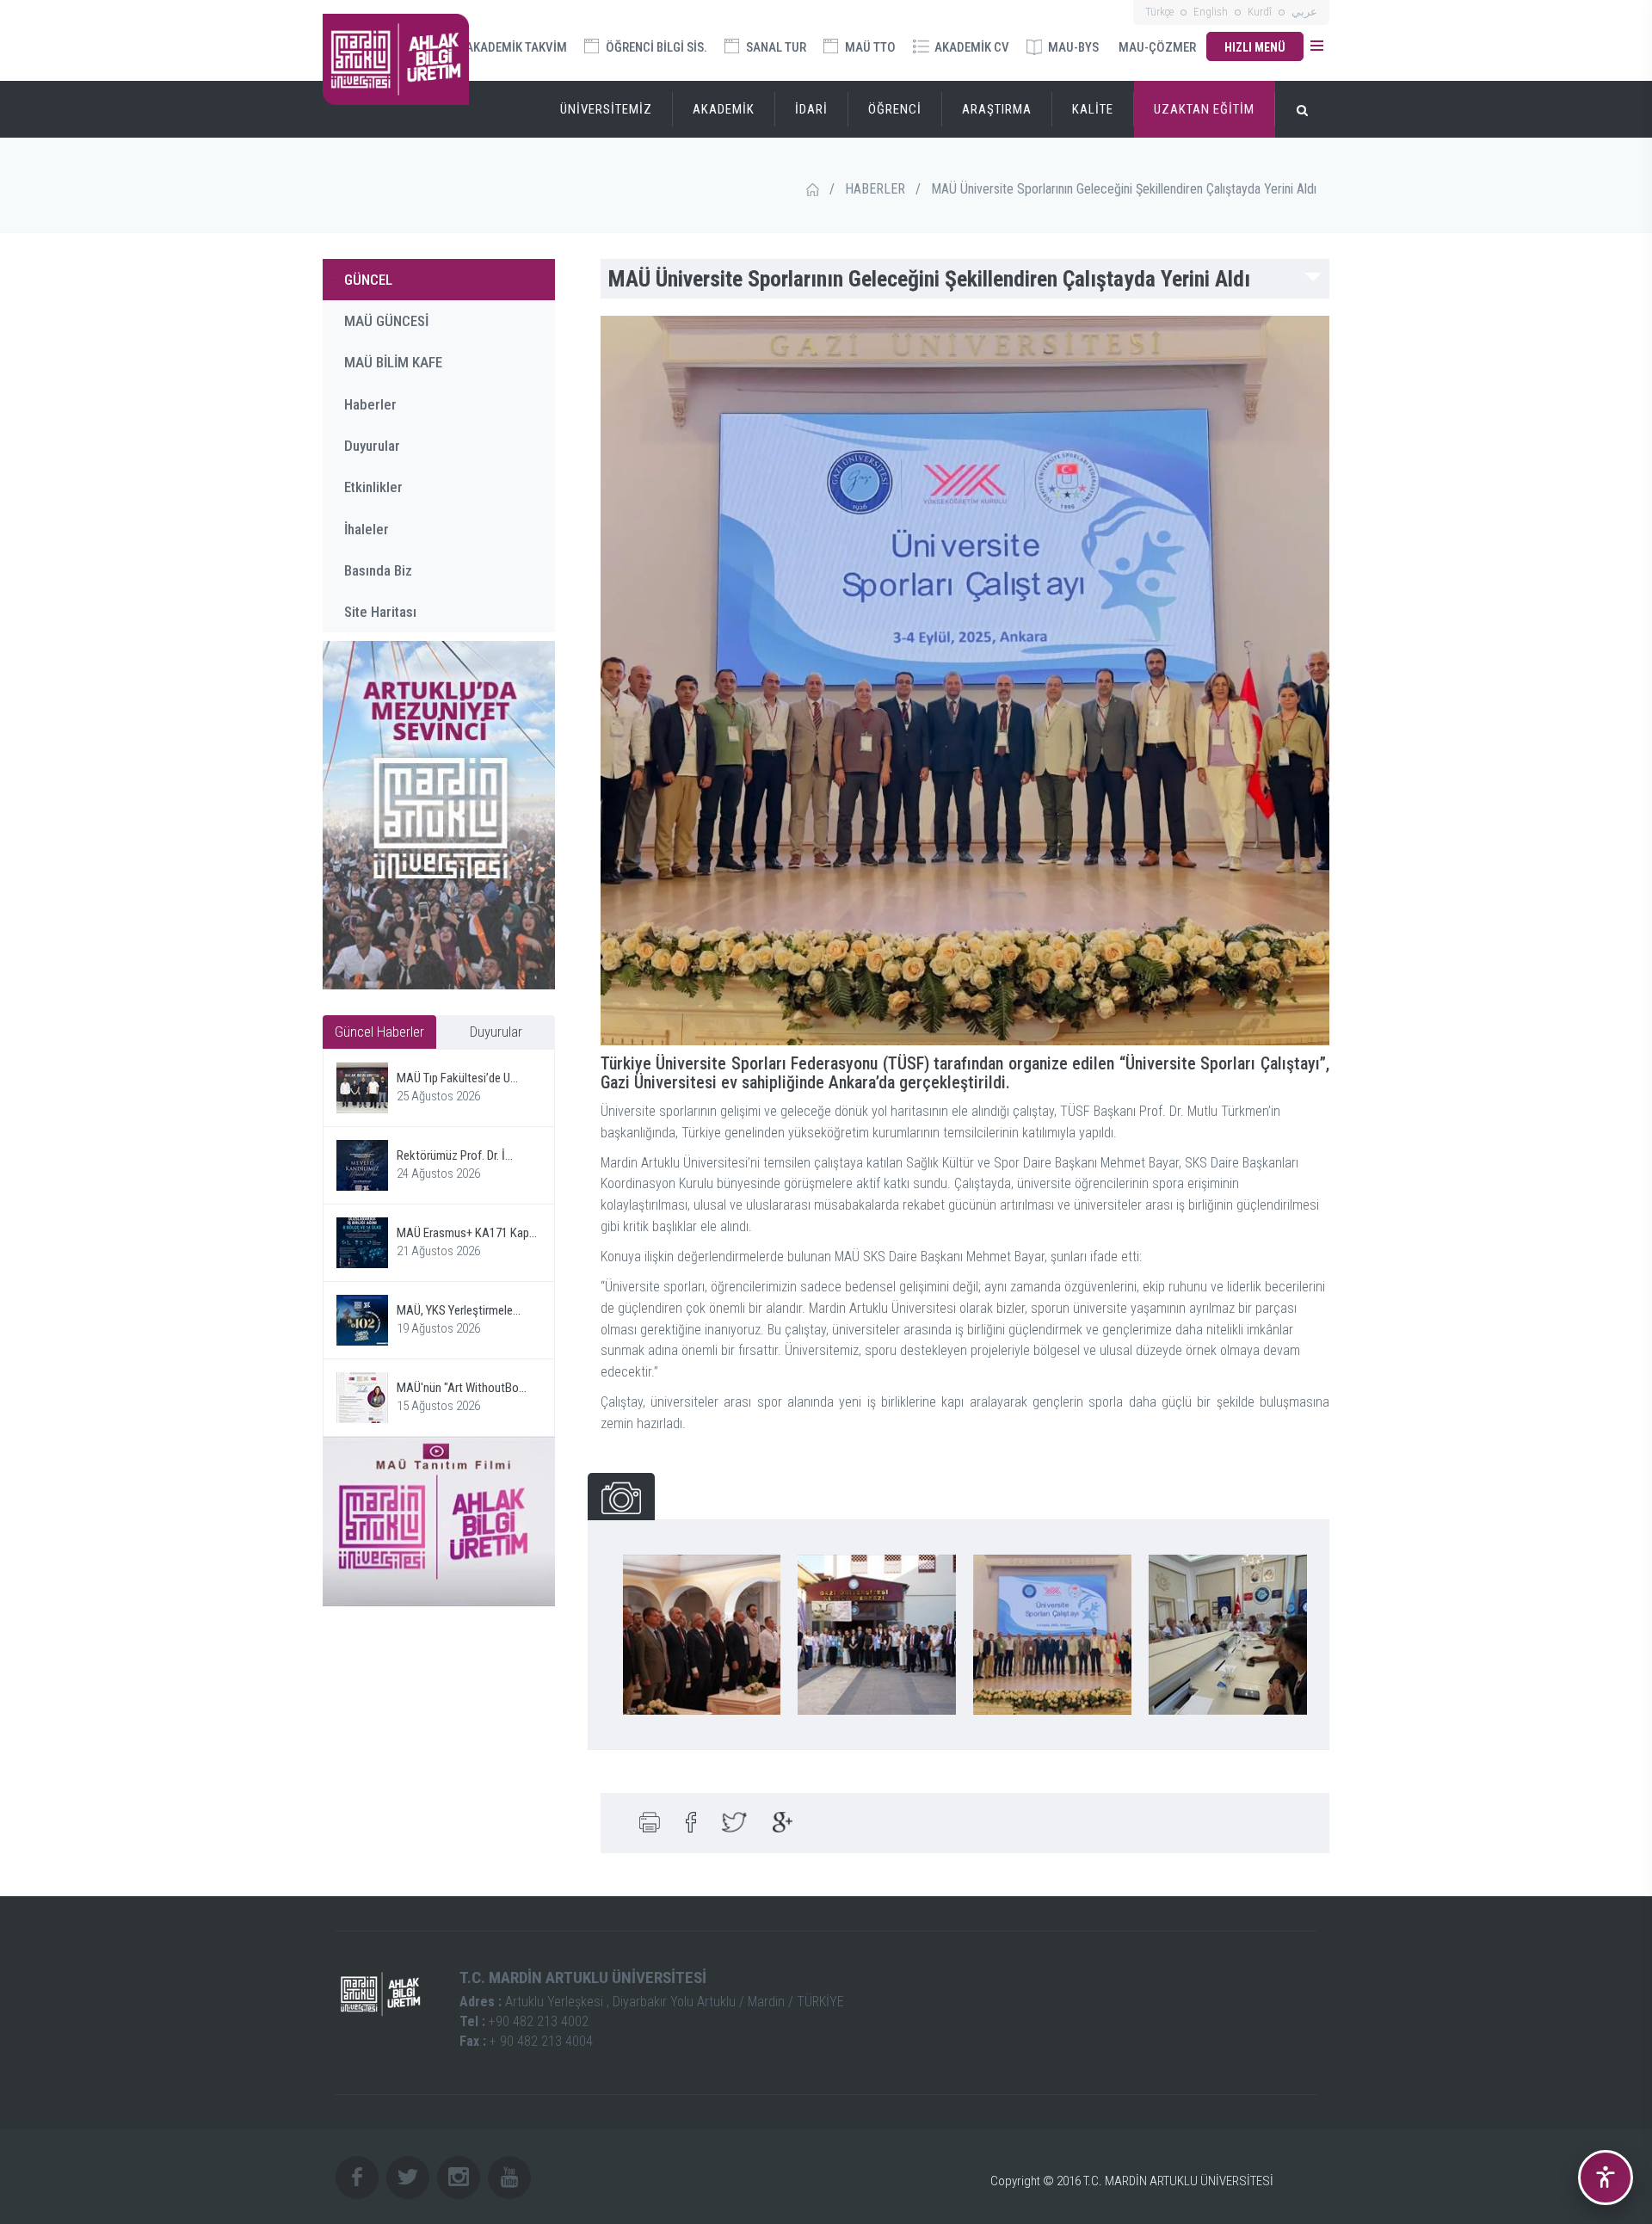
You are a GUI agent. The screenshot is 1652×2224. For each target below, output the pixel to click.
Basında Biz (378, 570)
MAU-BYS (1072, 47)
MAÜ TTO (869, 47)
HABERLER (875, 189)
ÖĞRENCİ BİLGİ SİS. (655, 47)
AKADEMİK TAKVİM (515, 47)
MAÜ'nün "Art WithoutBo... (462, 1388)
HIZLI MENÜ (1255, 47)
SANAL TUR (775, 47)
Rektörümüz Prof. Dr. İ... (455, 1155)
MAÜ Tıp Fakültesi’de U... (457, 1078)
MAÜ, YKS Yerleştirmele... (459, 1310)
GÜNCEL (368, 280)
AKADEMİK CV (971, 47)
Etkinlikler (373, 487)
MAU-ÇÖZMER (1157, 47)
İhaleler (367, 529)
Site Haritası (380, 612)
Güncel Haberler (379, 1032)
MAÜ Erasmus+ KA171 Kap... (467, 1233)
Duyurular (372, 446)
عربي (1304, 12)
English (1211, 12)
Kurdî (1260, 12)
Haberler (370, 404)
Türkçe (1159, 12)
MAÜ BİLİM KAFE (393, 362)
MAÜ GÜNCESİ (386, 321)
